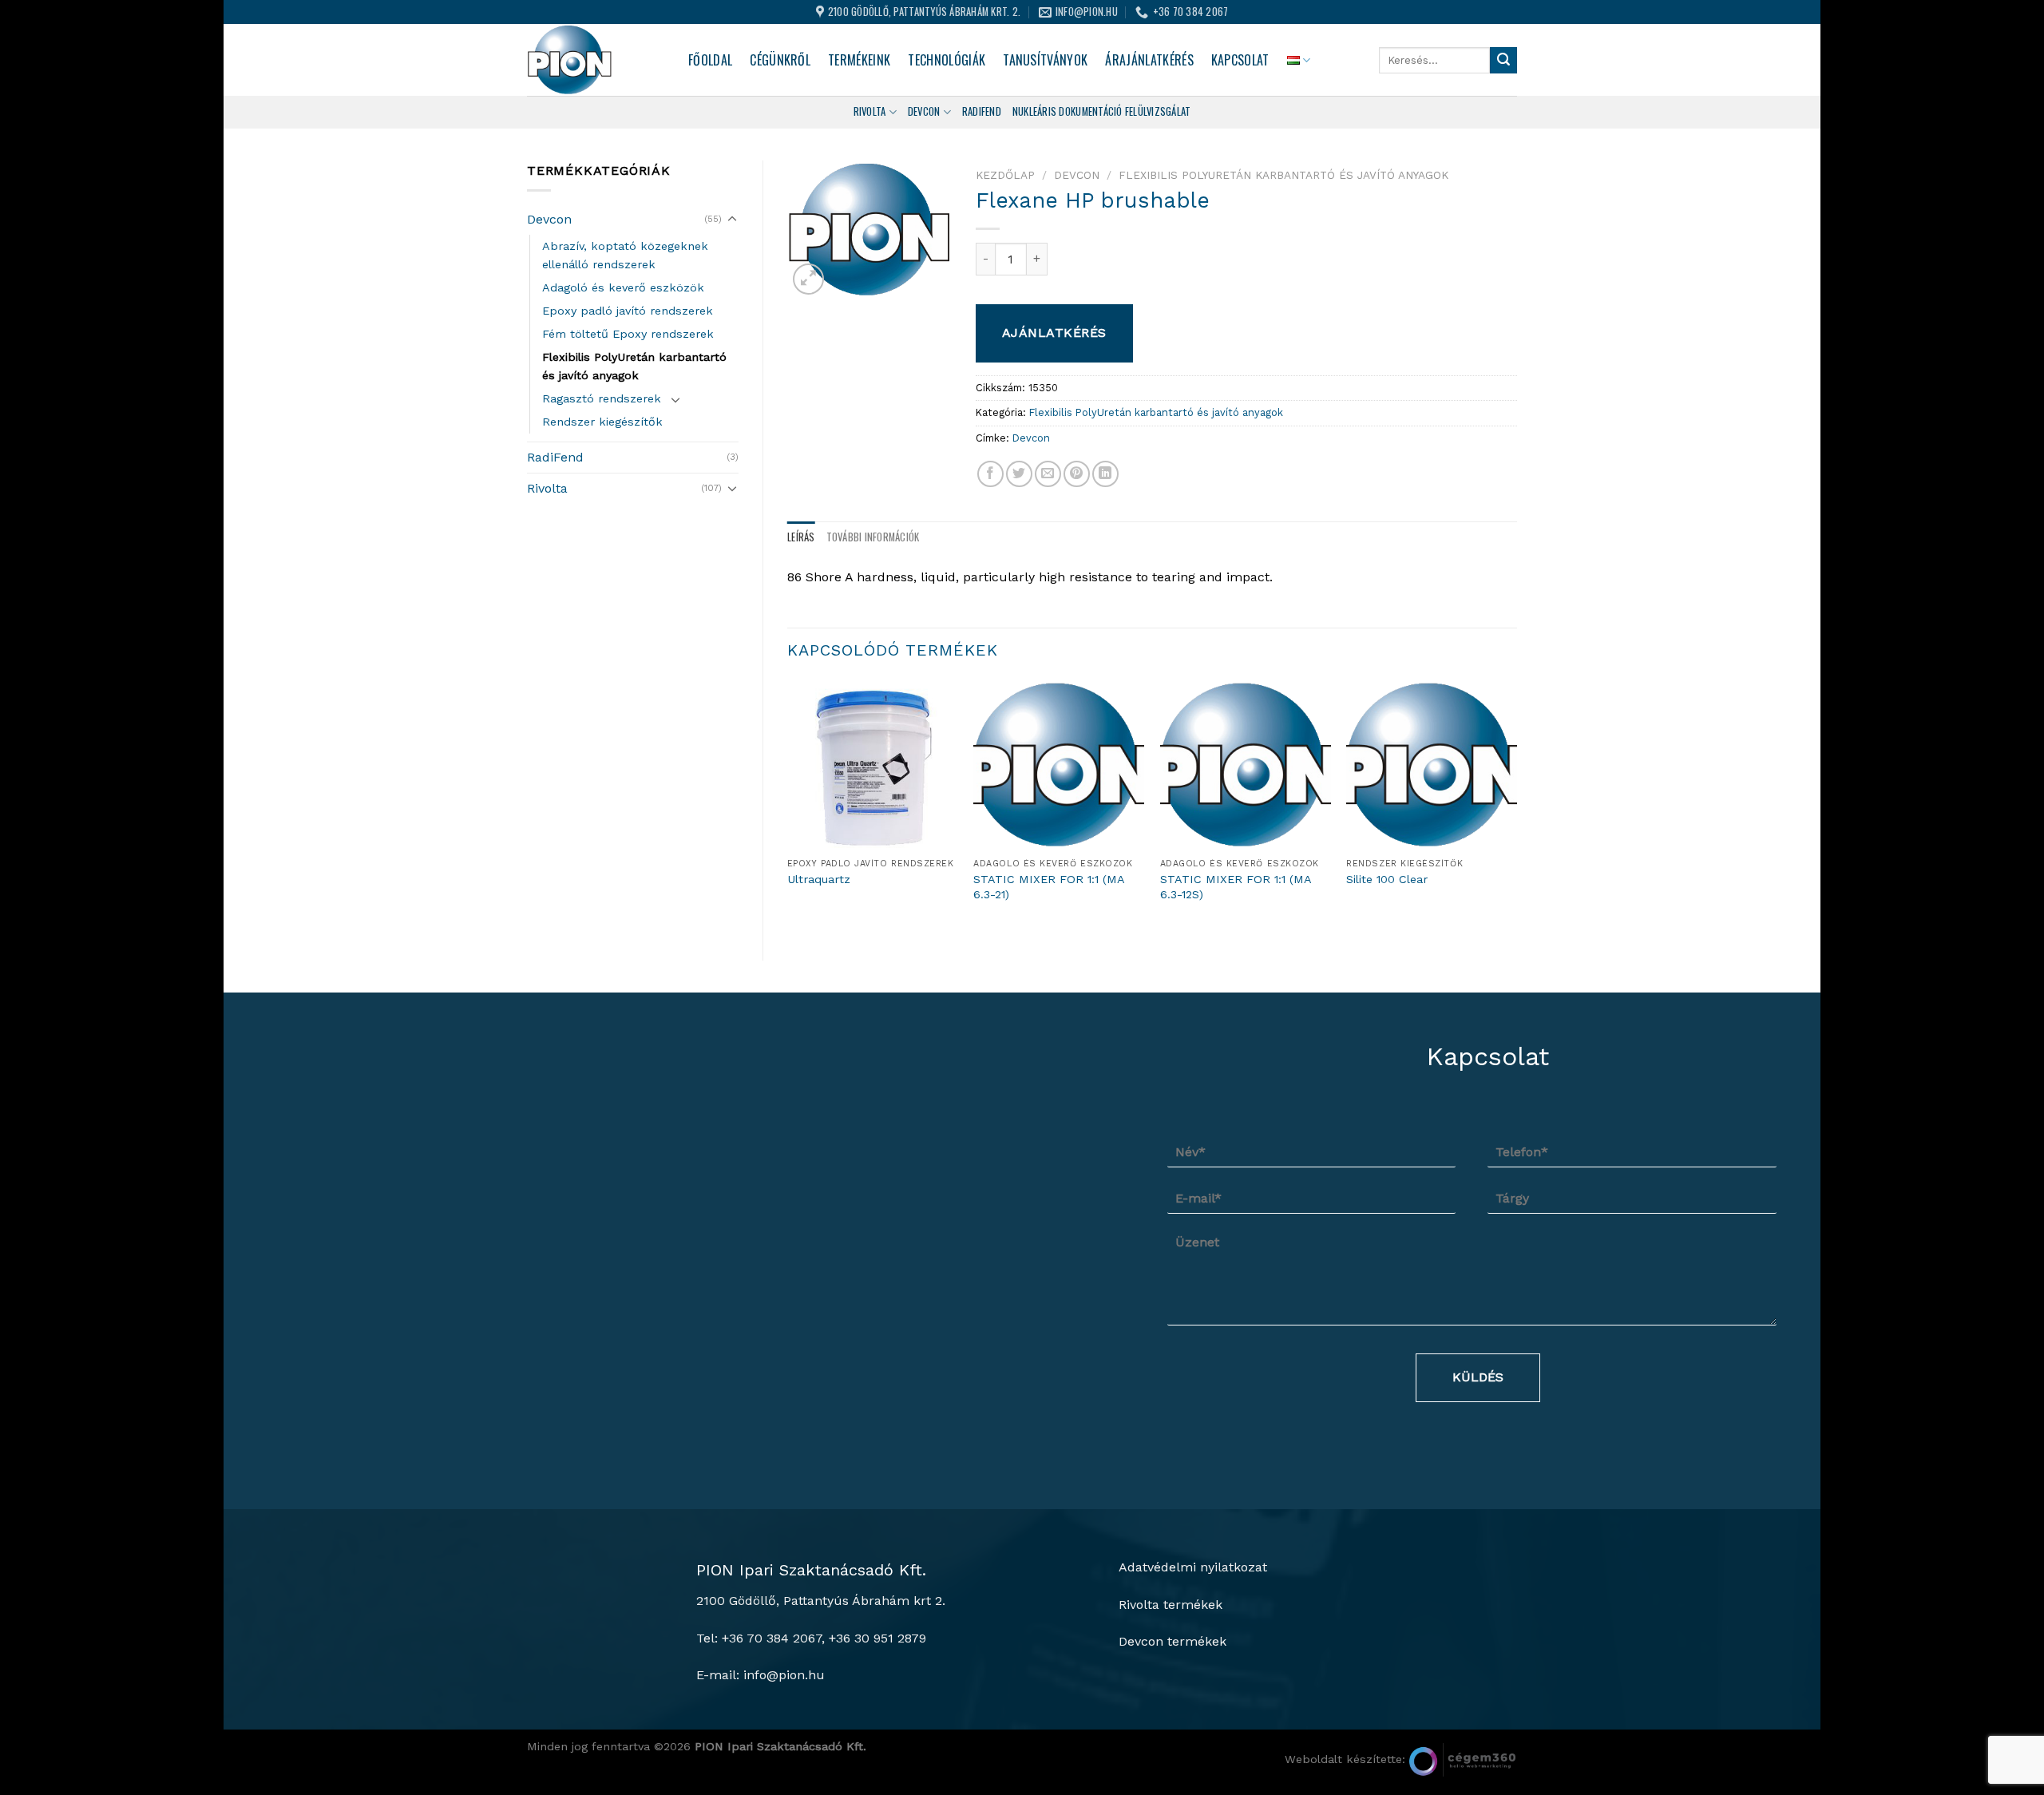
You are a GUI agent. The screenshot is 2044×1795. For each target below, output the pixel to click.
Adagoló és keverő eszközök (623, 287)
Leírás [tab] (801, 537)
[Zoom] (808, 279)
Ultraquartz (819, 879)
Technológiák (947, 60)
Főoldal (710, 60)
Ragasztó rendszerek (602, 398)
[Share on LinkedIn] (1105, 474)
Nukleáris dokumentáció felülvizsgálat (1101, 111)
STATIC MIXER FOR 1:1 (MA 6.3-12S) (1236, 887)
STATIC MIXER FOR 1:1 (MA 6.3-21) (1049, 887)
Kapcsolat (1240, 60)
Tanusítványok (1045, 60)
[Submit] (1503, 61)
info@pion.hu (784, 1675)
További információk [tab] (873, 537)
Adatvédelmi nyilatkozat (1193, 1567)
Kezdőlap (1005, 175)
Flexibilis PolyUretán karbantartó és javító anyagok (634, 366)
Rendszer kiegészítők (602, 422)
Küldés (1478, 1377)
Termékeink (859, 60)
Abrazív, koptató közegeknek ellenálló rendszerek (625, 255)
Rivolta (870, 111)
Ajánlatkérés (1054, 333)
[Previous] (788, 806)
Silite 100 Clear (1387, 879)
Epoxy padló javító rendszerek (628, 311)
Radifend (982, 111)
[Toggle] (732, 220)
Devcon (924, 111)
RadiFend (555, 457)
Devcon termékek (1173, 1641)
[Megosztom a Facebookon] (990, 474)
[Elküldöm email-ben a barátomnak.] (1048, 474)
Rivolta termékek (1171, 1605)
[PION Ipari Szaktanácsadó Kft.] (596, 60)
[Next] (1516, 806)
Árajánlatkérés (1149, 60)
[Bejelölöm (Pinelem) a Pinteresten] (1077, 474)
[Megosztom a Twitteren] (1019, 474)
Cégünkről (780, 60)
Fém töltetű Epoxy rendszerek (628, 334)
